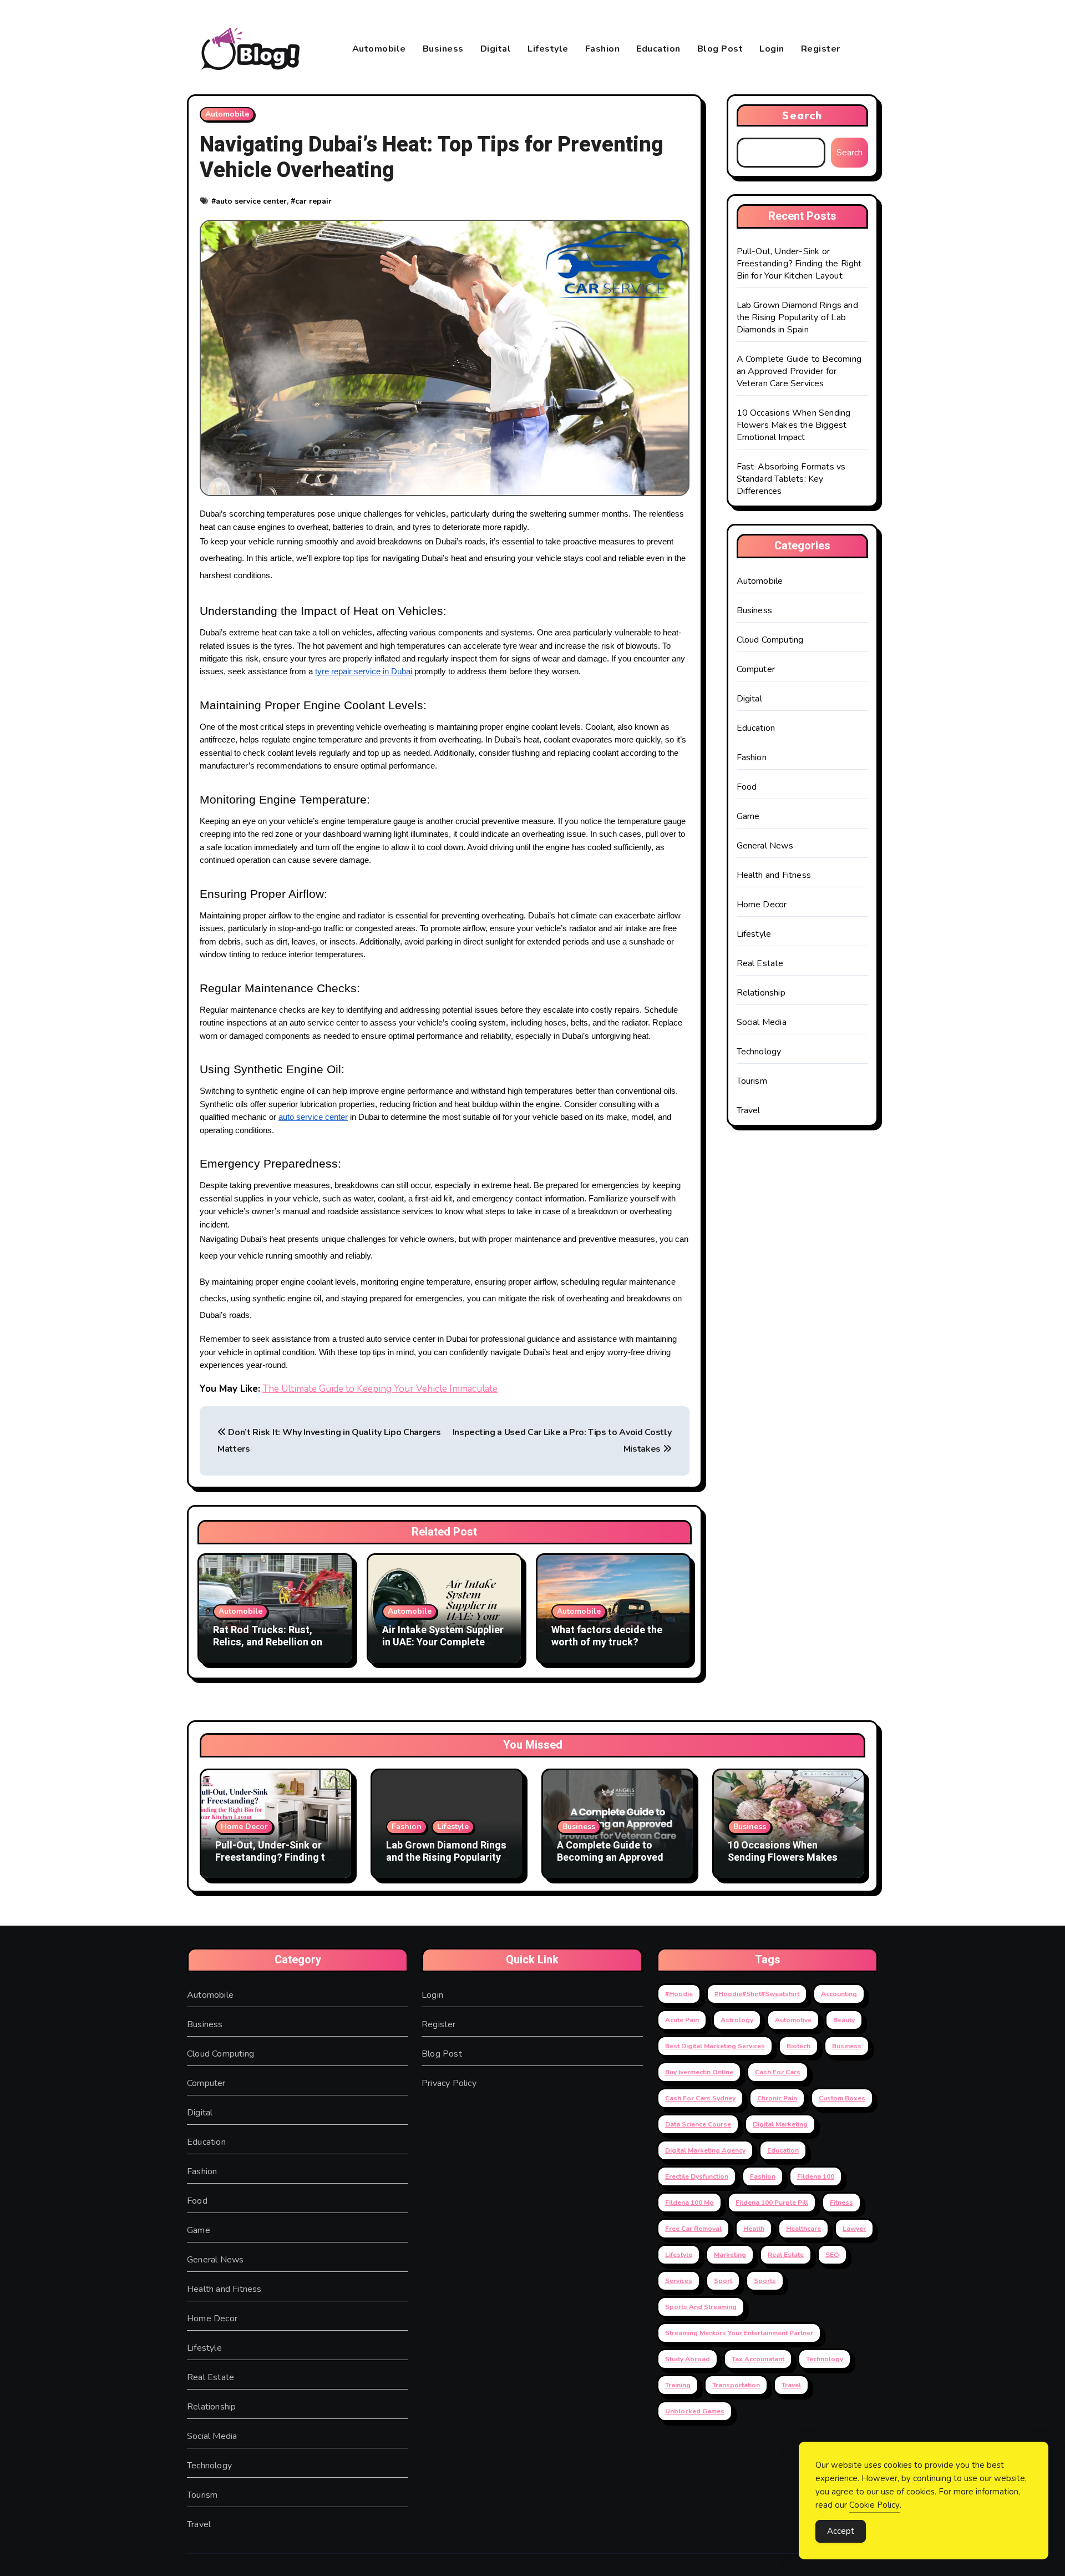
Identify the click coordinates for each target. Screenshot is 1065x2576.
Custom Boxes (842, 2098)
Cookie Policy (874, 2505)
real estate (786, 2255)
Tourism (752, 1081)
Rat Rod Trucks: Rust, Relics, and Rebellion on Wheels (268, 1642)
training (678, 2385)
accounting (839, 1994)
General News (765, 846)
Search (802, 115)
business (847, 2046)
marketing (730, 2255)
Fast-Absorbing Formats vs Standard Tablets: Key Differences (791, 479)
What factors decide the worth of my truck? (607, 1636)
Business (443, 49)
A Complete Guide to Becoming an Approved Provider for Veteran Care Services (799, 371)
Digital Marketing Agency (705, 2150)
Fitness (841, 2203)
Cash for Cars (778, 2072)
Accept (841, 2531)
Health (754, 2229)
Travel (749, 1110)
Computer (756, 669)
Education (658, 49)
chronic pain (777, 2098)
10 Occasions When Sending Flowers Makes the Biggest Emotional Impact (794, 425)
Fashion (603, 49)
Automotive (793, 2020)
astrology (737, 2020)
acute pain (682, 2020)
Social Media (762, 1022)
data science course (698, 2124)
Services (679, 2281)
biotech (798, 2046)
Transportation (736, 2385)
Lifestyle (548, 49)
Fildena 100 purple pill (772, 2203)
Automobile (379, 49)
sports (765, 2281)
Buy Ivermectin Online (699, 2072)
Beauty (844, 2020)
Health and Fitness (774, 875)
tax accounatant (758, 2359)
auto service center (251, 201)
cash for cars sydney (700, 2098)
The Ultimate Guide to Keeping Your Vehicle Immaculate (380, 1389)
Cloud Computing (770, 640)
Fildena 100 (816, 2176)
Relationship (761, 993)
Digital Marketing (780, 2124)
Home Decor (762, 905)
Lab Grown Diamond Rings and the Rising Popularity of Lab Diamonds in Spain (797, 317)
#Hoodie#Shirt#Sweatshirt (757, 1994)
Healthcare (803, 2229)
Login (772, 49)
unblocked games (695, 2411)
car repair (313, 201)
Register (821, 49)
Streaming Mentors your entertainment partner (739, 2333)
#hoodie (679, 1994)
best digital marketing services (715, 2046)
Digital (496, 49)
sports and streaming (701, 2307)
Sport (723, 2281)
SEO (832, 2255)
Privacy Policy (449, 2083)
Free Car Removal (693, 2229)
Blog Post (720, 49)
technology (825, 2359)
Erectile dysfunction (697, 2176)
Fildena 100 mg (689, 2203)
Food (747, 787)
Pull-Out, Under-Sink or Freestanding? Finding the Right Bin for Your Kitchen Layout (799, 264)
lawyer (854, 2229)
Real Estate (760, 963)
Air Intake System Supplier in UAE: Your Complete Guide (443, 1642)
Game (748, 816)
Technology (759, 1052)
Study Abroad (688, 2359)
